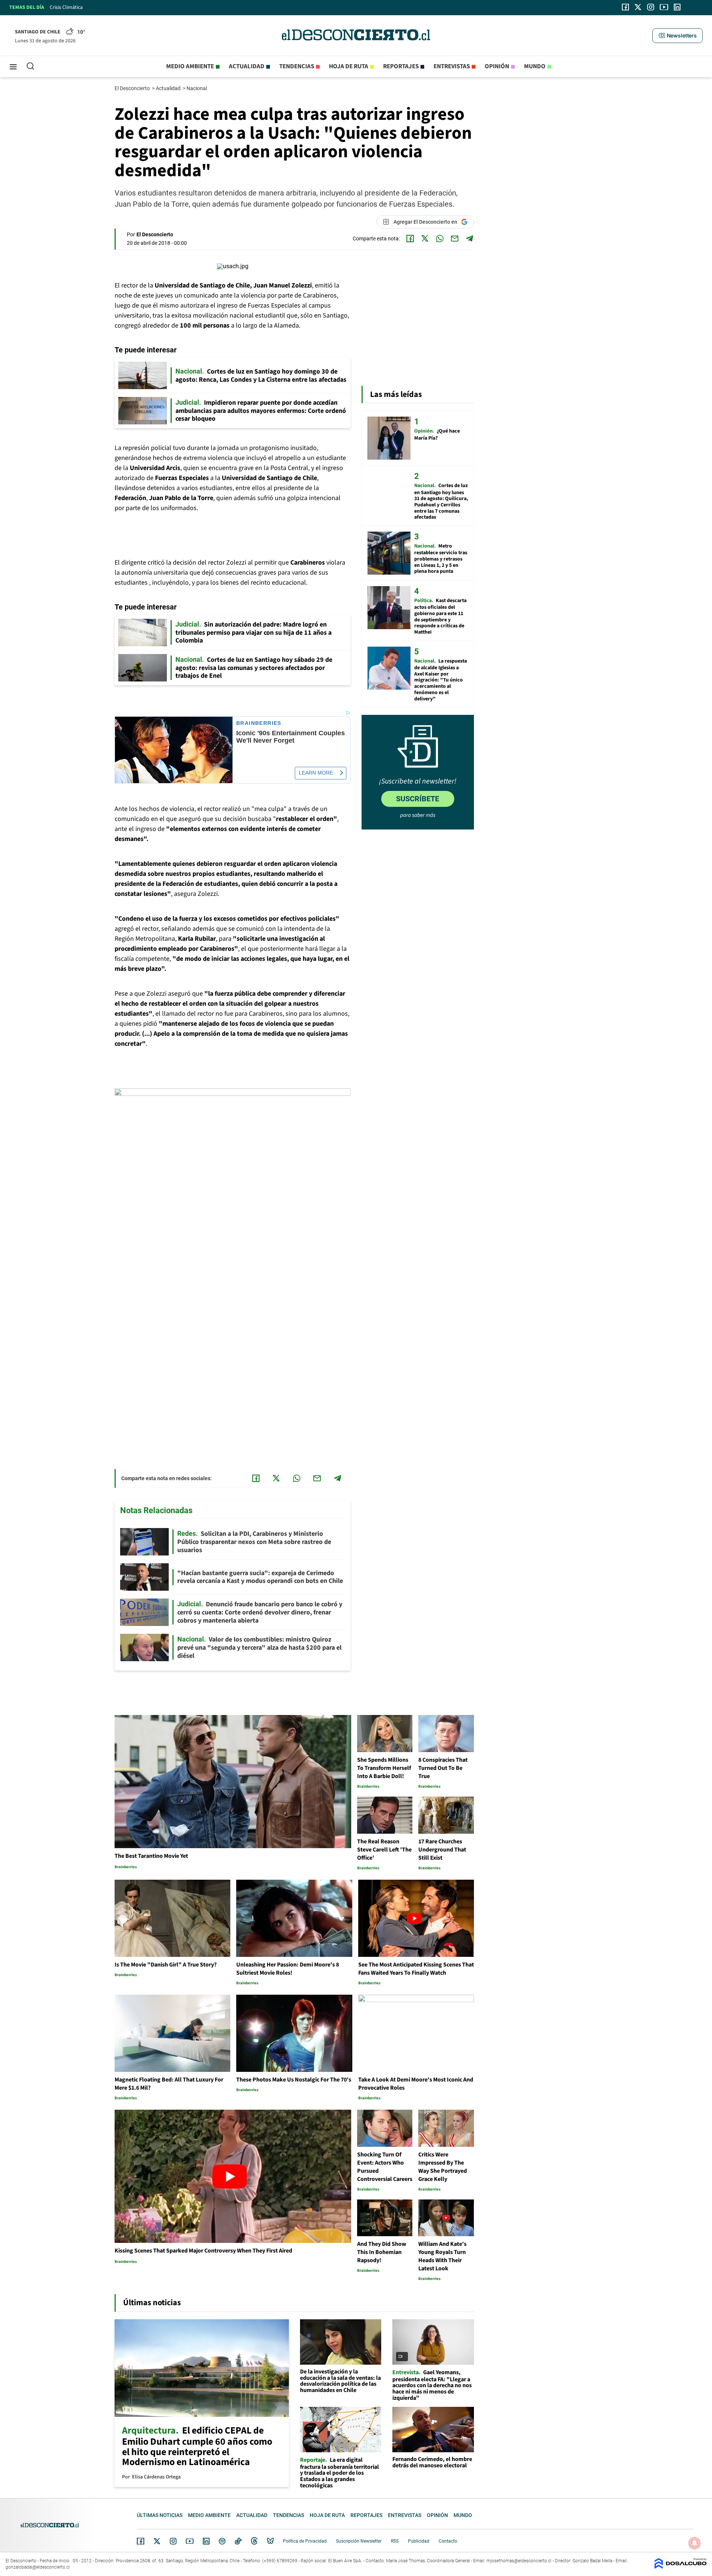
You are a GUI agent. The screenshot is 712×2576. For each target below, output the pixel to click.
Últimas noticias (160, 2515)
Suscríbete (418, 799)
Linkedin (206, 2541)
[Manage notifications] (695, 2543)
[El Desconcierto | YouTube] (664, 7)
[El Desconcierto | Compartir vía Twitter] (425, 239)
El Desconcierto (133, 88)
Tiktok (238, 2541)
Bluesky (270, 2541)
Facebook (141, 2541)
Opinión (497, 66)
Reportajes (401, 66)
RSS (395, 2541)
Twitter (157, 2541)
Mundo (535, 66)
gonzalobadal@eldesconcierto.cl (38, 2567)
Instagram (173, 2541)
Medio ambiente (190, 66)
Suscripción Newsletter (359, 2541)
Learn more (316, 773)
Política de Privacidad (305, 2541)
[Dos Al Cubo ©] (680, 2567)
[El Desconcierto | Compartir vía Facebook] (410, 239)
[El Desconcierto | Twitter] (638, 7)
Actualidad (247, 66)
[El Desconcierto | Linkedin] (677, 7)
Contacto (448, 2541)
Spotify (222, 2541)
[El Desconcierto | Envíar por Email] (455, 239)
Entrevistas (452, 66)
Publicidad (419, 2541)
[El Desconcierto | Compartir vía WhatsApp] (440, 239)
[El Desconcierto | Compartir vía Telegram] (469, 239)
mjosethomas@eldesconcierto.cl (519, 2561)
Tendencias (297, 66)
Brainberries (259, 723)
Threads (254, 2541)
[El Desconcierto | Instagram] (650, 7)
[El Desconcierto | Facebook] (625, 7)
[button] (678, 36)
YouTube (189, 2541)
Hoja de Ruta (349, 66)
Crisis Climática (66, 7)
